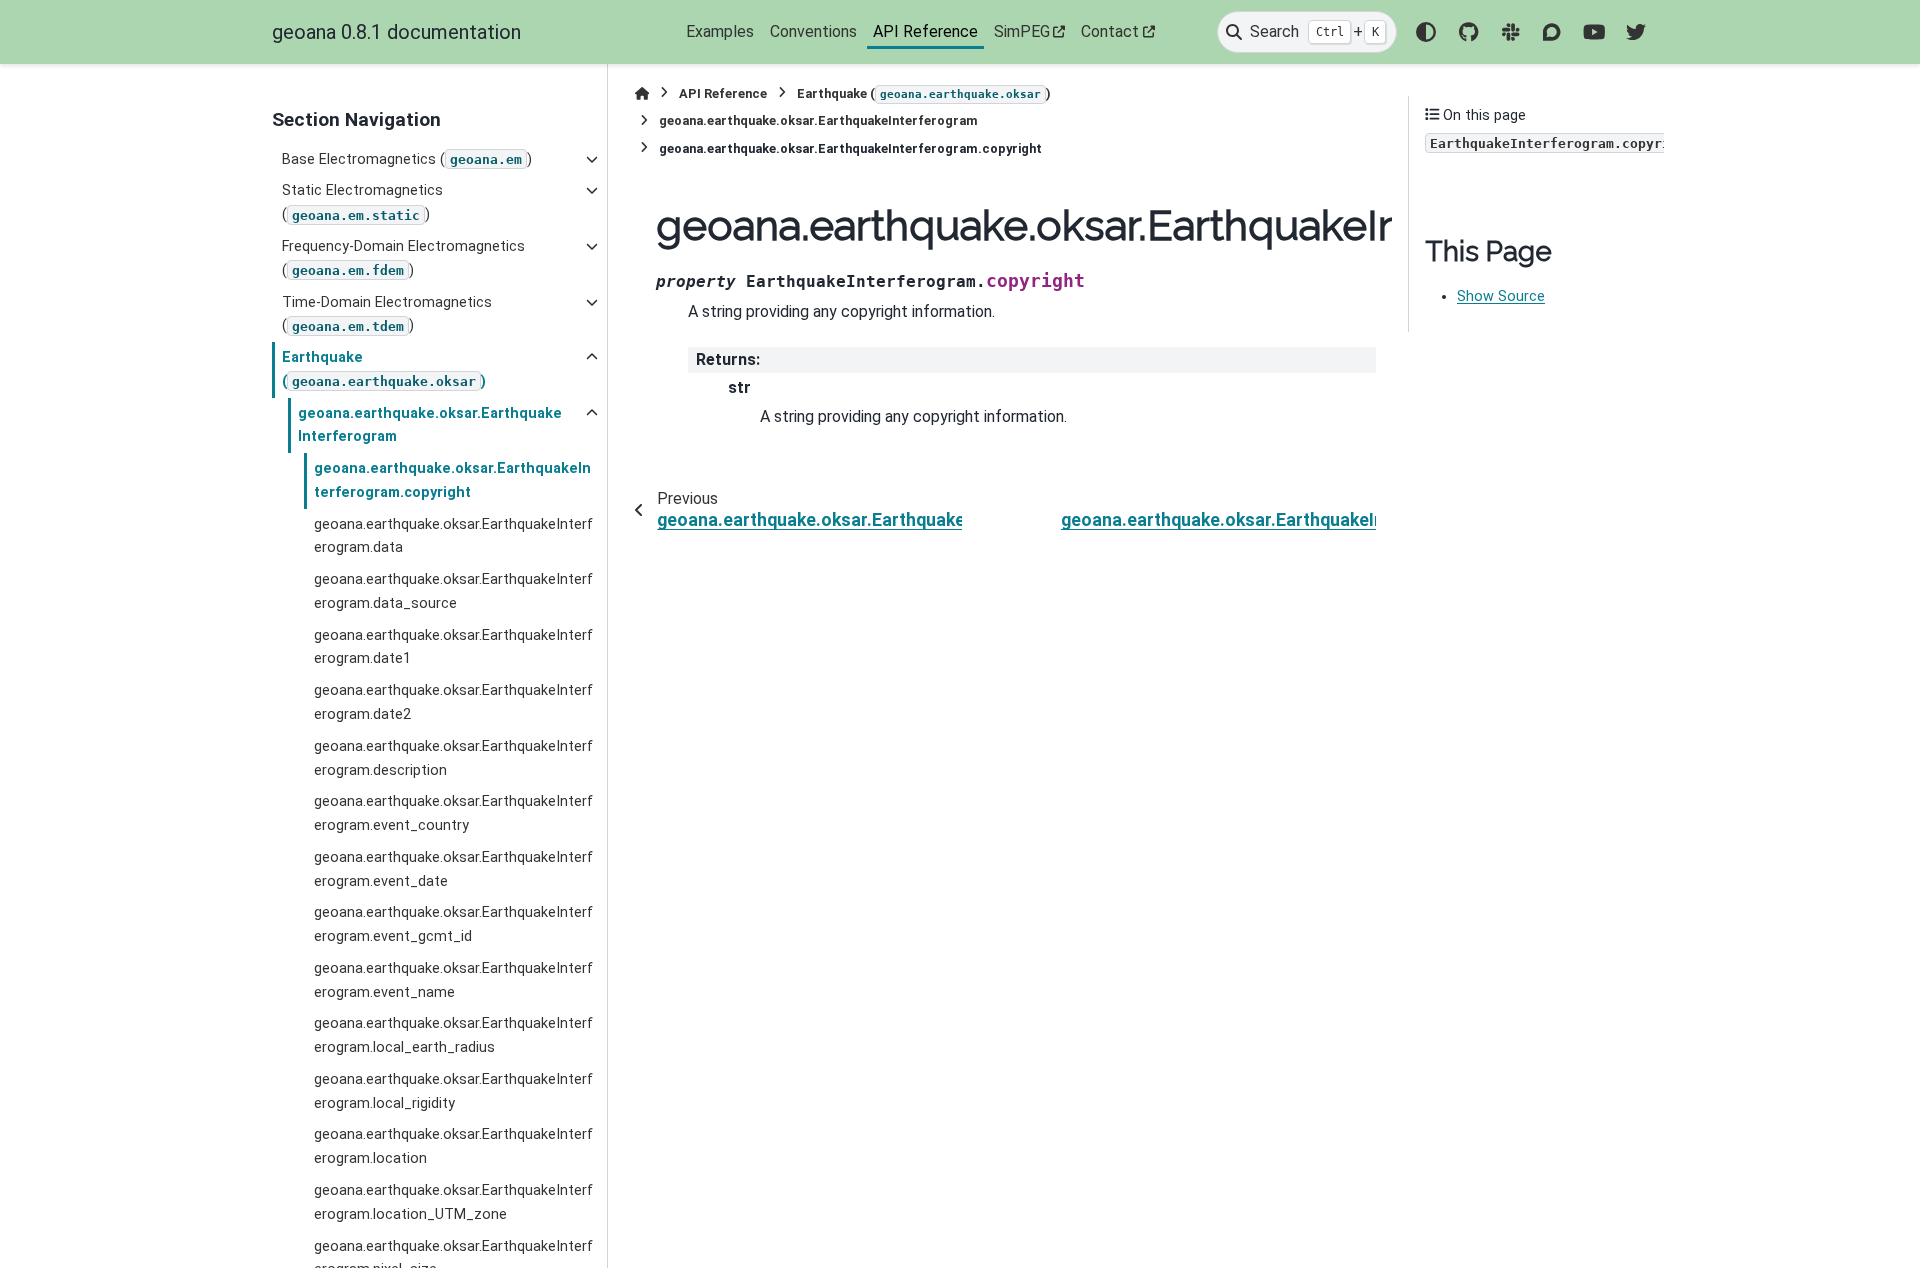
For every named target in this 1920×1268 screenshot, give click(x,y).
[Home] (642, 93)
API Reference (925, 31)
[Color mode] (1426, 32)
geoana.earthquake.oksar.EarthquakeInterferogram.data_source (453, 591)
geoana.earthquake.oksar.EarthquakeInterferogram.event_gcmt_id (453, 924)
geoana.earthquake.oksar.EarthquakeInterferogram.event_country (453, 813)
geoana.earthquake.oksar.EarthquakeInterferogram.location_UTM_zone (453, 1202)
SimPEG (1022, 31)
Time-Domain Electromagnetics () (387, 314)
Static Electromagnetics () (362, 202)
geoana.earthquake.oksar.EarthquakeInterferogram (430, 425)
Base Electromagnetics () (407, 159)
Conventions (813, 31)
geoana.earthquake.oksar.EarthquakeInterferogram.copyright (452, 480)
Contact (1110, 31)
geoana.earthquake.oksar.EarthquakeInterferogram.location (453, 1146)
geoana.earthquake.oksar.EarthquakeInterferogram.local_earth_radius (453, 1035)
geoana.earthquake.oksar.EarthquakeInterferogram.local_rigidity (453, 1091)
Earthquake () (384, 369)
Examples (720, 31)
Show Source (1501, 296)
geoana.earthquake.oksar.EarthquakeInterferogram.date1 (453, 647)
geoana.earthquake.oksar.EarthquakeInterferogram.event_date (453, 869)
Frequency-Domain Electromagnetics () (403, 258)
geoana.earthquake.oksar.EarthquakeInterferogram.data (453, 536)
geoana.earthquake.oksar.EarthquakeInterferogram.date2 (453, 702)
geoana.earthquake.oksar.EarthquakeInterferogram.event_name (453, 980)
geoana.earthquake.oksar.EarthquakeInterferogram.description (453, 758)
